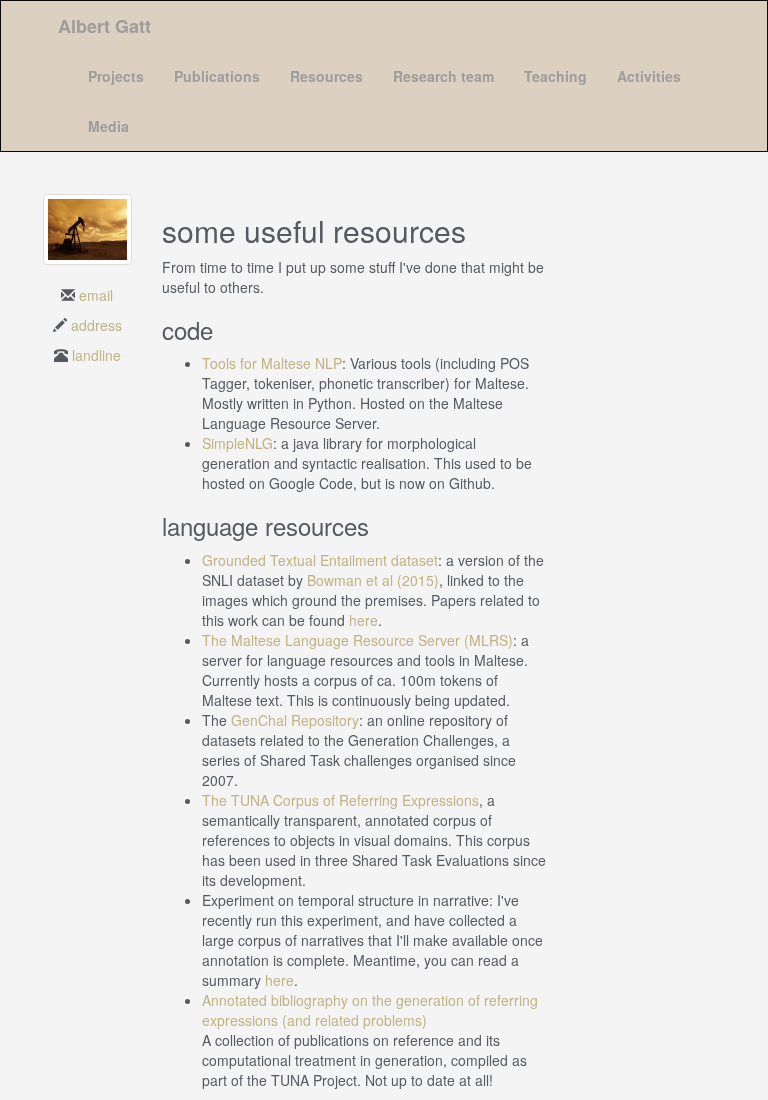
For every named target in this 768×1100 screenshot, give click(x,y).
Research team (443, 76)
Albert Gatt (104, 26)
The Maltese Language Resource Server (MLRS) (357, 640)
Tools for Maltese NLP (272, 363)
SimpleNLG (237, 443)
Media (108, 126)
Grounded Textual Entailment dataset (320, 560)
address (96, 325)
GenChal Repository (295, 720)
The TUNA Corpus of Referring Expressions (340, 800)
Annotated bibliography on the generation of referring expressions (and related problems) (370, 1010)
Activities (649, 76)
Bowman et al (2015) (373, 580)
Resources (326, 76)
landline (96, 355)
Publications (217, 76)
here (363, 620)
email (96, 295)
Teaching (555, 76)
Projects (116, 76)
